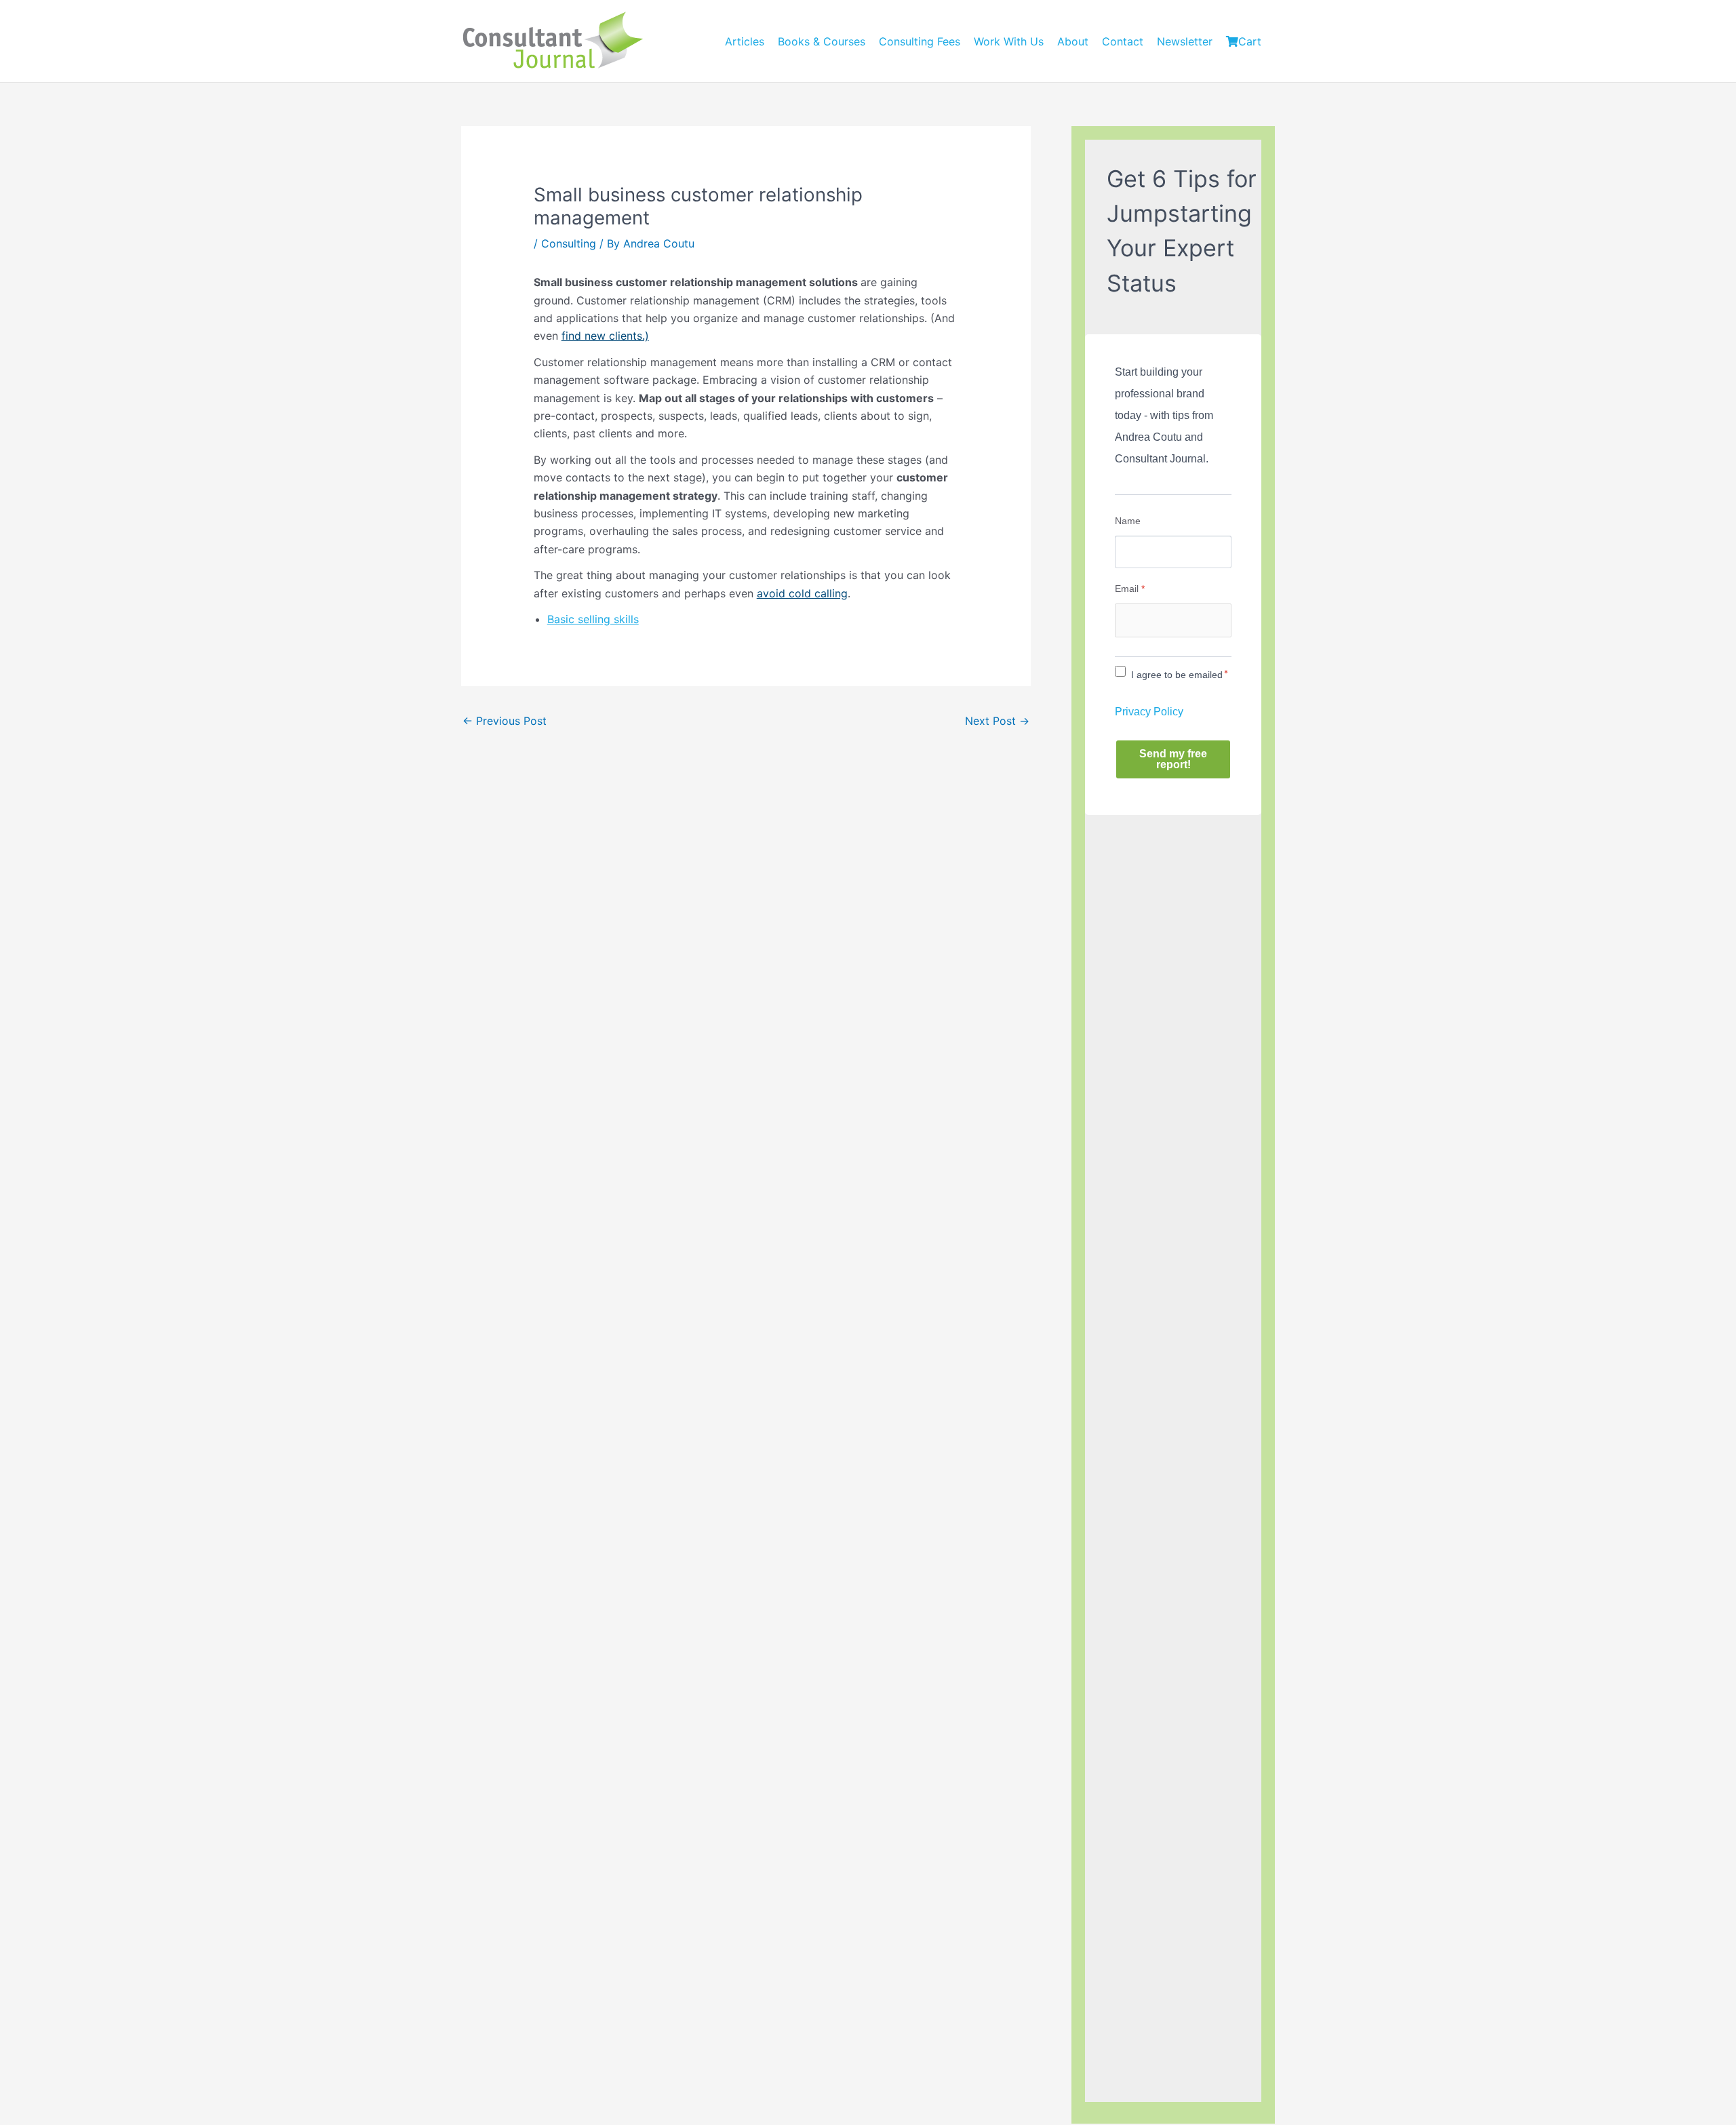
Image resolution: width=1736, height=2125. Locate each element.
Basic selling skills (593, 619)
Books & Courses (822, 41)
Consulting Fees (920, 41)
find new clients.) (605, 336)
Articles (745, 41)
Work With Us (1009, 41)
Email (1130, 589)
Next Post (997, 721)
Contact (1123, 41)
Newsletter (1185, 41)
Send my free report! (1173, 759)
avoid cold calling (802, 593)
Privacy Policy (1149, 712)
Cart (1250, 41)
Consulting (569, 243)
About (1073, 41)
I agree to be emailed (1177, 675)
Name (1128, 521)
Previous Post (505, 721)
